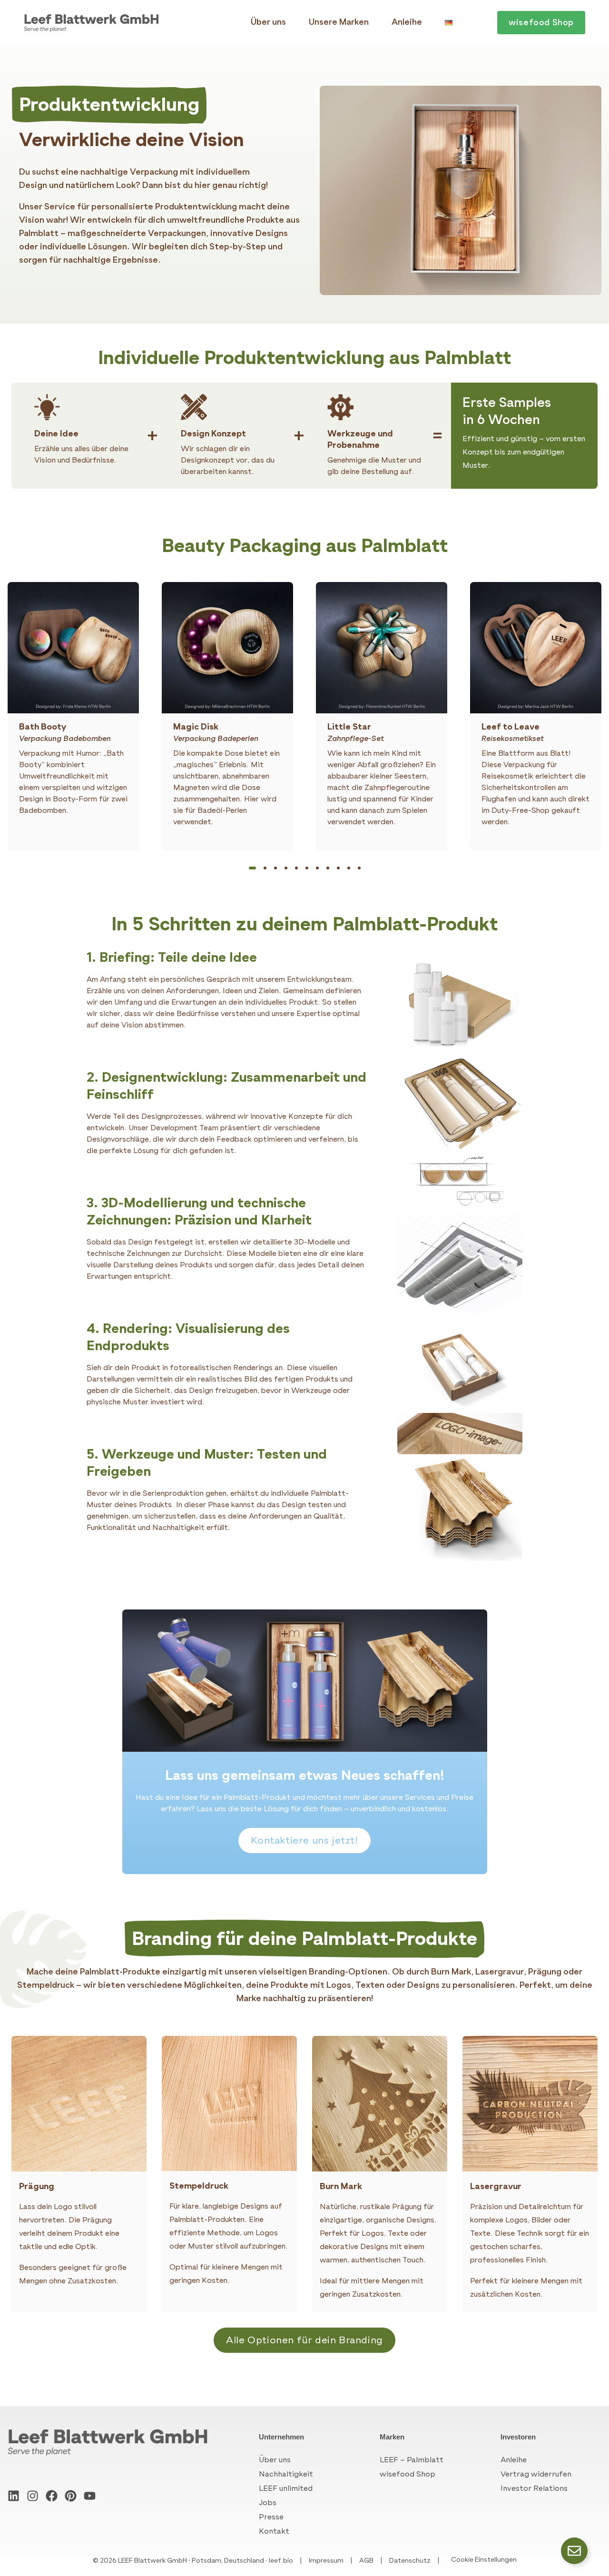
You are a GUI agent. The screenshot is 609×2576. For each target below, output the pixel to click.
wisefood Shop (408, 2474)
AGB (366, 2561)
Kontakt (274, 2531)
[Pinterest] (71, 2496)
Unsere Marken (339, 22)
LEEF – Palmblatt (412, 2460)
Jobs (268, 2502)
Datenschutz (410, 2561)
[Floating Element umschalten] (574, 2551)
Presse (271, 2517)
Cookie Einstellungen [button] (484, 2560)
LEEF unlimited (286, 2488)
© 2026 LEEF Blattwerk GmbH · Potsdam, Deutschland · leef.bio (193, 2561)
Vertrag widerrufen (536, 2474)
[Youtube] (90, 2496)
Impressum (326, 2561)
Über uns (268, 22)
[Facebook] (52, 2496)
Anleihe (407, 22)
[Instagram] (33, 2496)
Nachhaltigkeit (286, 2474)
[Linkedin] (14, 2496)
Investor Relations (534, 2488)
